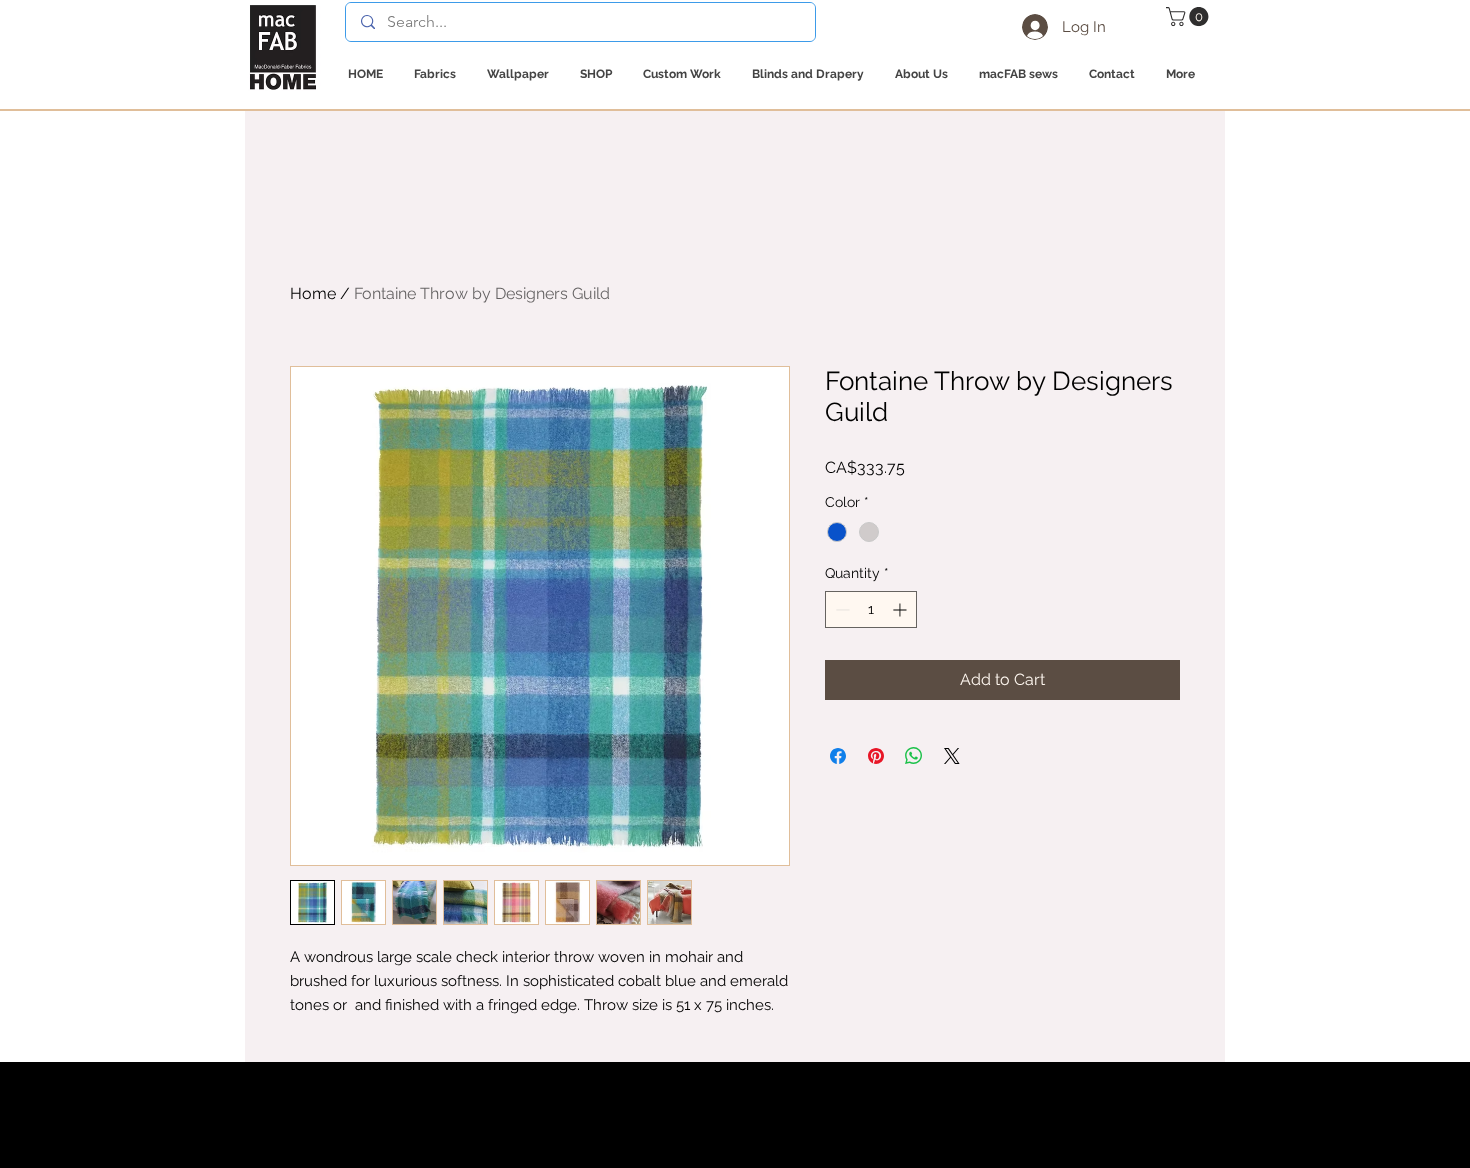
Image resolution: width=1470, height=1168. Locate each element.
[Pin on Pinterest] (876, 756)
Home (313, 293)
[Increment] (901, 609)
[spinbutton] (871, 609)
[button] (1189, 16)
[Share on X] (952, 756)
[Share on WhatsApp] (914, 756)
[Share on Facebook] (838, 756)
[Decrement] (840, 609)
